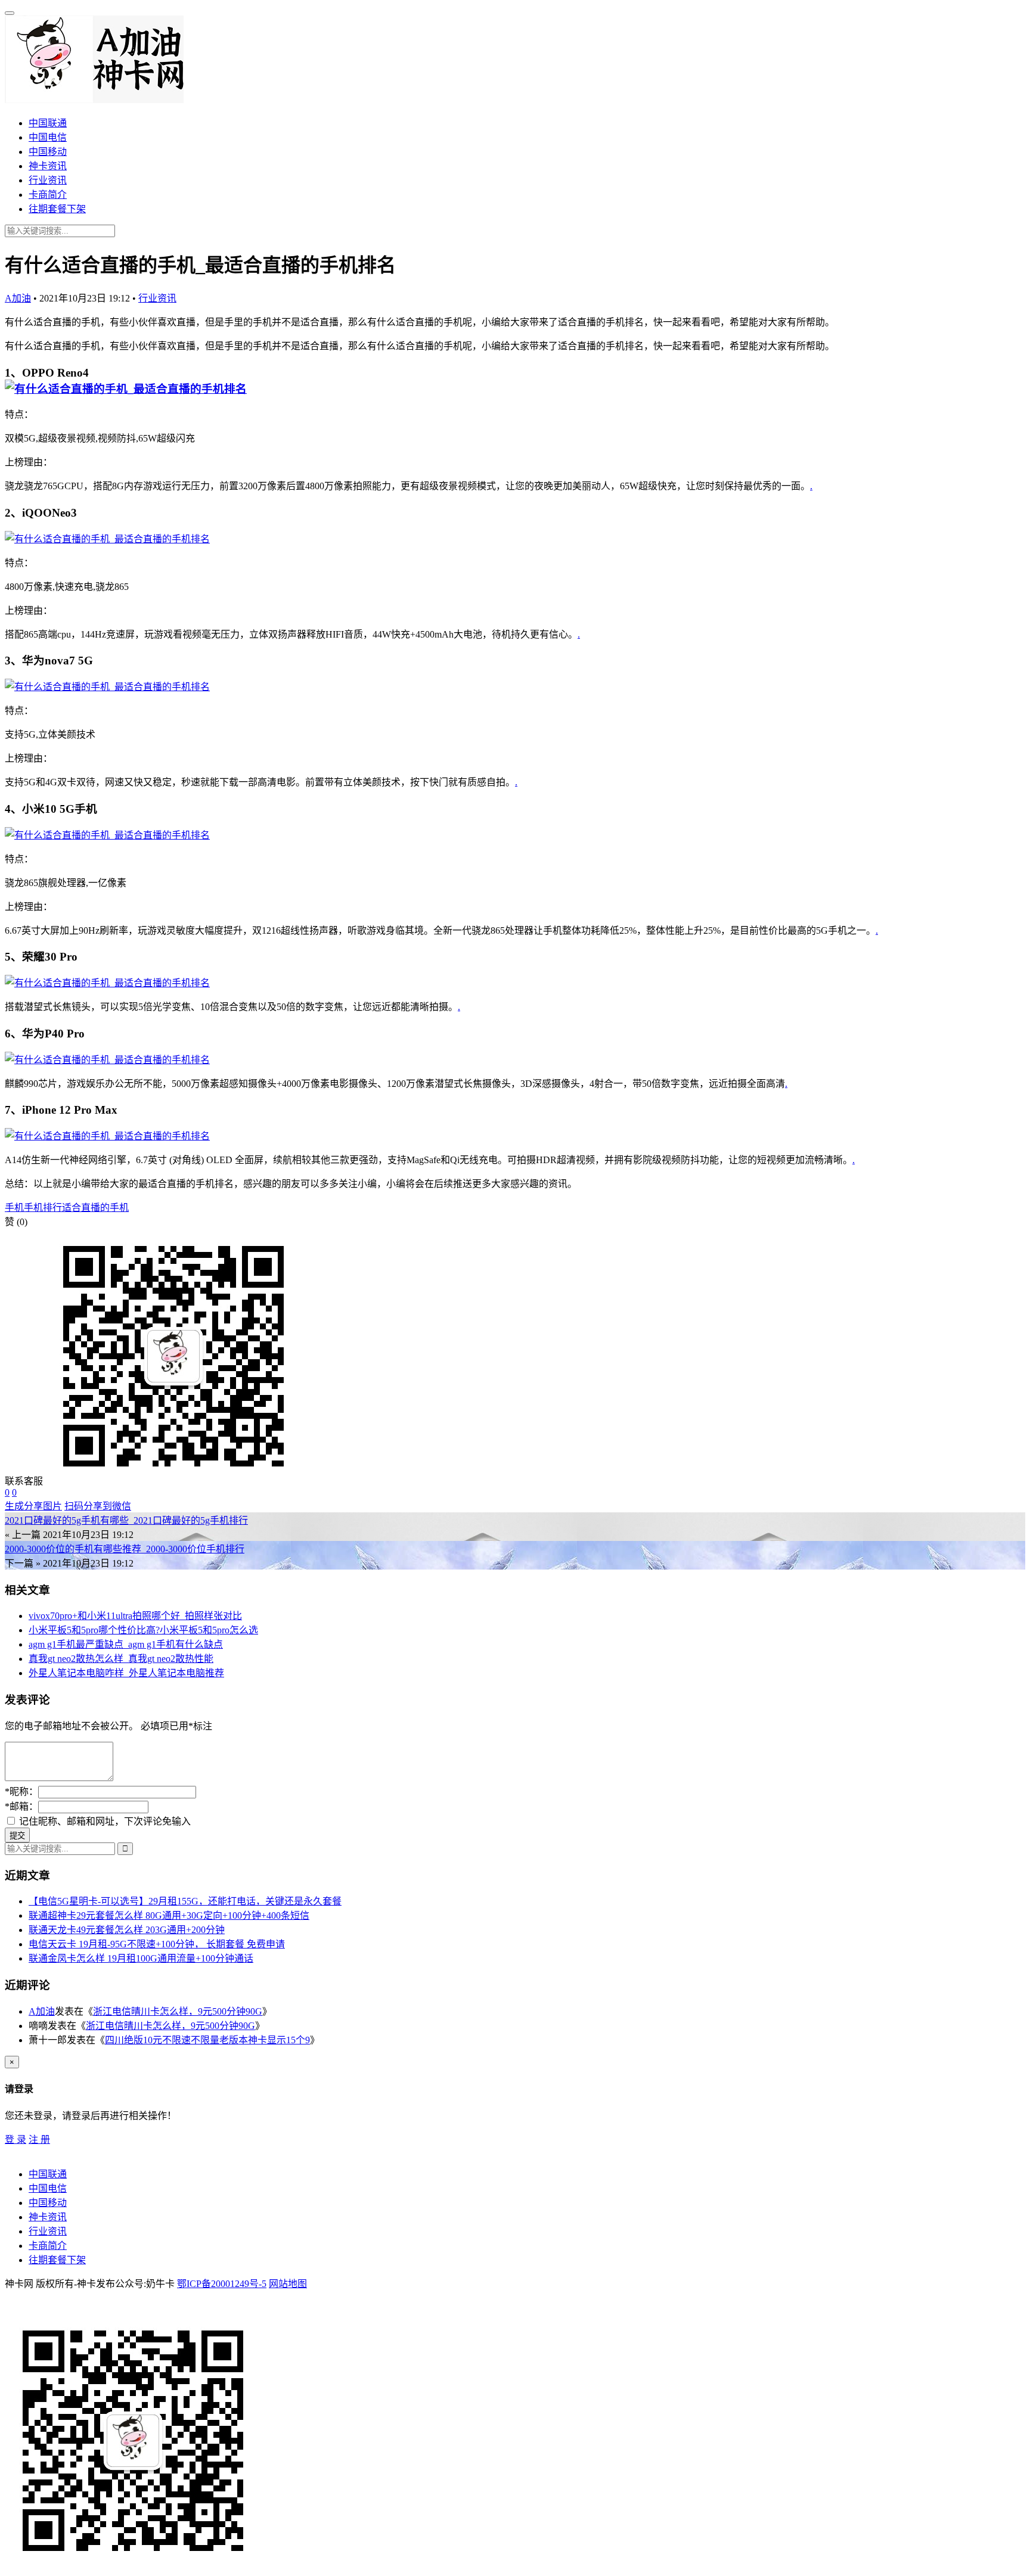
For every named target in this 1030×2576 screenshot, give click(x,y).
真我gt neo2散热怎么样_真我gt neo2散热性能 (121, 1659)
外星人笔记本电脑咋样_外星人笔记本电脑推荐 (126, 1673)
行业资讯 (48, 180)
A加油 (18, 298)
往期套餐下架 (57, 209)
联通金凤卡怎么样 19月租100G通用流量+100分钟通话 (141, 1958)
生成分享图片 (33, 1506)
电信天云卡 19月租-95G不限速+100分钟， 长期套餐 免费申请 (157, 1944)
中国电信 (48, 137)
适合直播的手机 (95, 1208)
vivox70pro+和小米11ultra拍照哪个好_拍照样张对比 (135, 1616)
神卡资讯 (48, 166)
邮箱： (21, 1806)
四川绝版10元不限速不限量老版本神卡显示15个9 (207, 2040)
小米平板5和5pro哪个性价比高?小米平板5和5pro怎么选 (143, 1630)
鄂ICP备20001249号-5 (222, 2284)
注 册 (39, 2140)
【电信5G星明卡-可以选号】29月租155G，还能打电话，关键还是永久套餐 (185, 1901)
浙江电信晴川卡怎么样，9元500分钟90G (178, 2011)
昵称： (21, 1792)
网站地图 (288, 2284)
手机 (14, 1208)
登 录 (15, 2140)
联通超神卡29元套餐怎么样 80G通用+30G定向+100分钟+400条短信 (169, 1915)
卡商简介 (48, 195)
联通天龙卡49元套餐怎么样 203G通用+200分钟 (127, 1930)
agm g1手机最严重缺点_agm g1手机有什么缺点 (126, 1644)
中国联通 (48, 123)
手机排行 (43, 1208)
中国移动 (48, 152)
